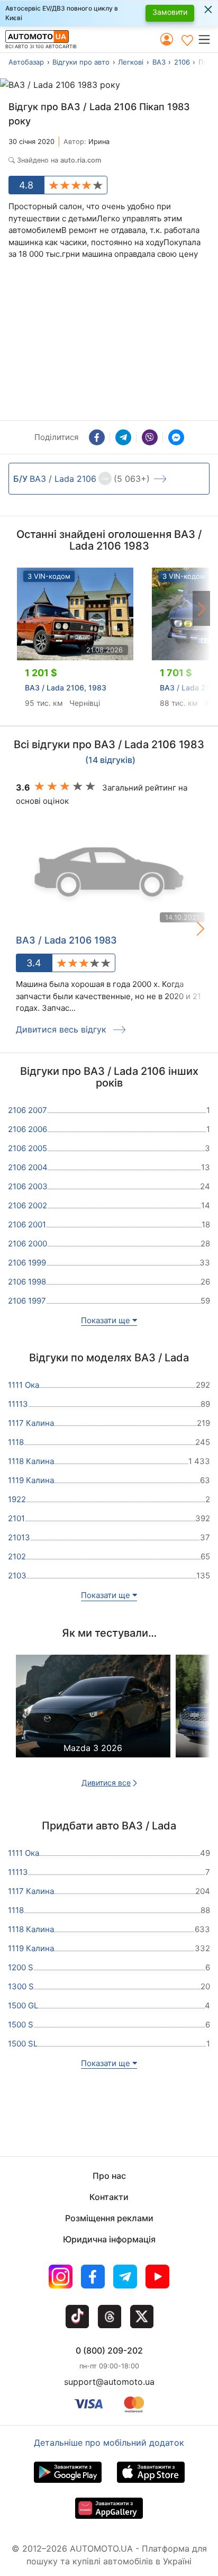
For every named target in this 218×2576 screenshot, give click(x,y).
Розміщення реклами (109, 2218)
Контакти (109, 2197)
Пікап (207, 62)
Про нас (109, 2176)
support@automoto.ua (109, 2382)
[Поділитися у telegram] (123, 437)
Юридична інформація (109, 2239)
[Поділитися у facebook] (97, 437)
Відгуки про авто (81, 62)
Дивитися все (106, 1783)
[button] (208, 39)
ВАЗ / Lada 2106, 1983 (66, 688)
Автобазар (26, 62)
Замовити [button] (170, 12)
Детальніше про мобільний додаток (109, 2443)
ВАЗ (159, 62)
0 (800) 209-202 (109, 2350)
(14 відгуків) (110, 760)
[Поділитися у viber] (150, 437)
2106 (182, 62)
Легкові (131, 62)
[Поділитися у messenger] (176, 437)
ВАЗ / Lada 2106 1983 (66, 940)
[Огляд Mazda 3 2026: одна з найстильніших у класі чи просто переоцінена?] (93, 1716)
